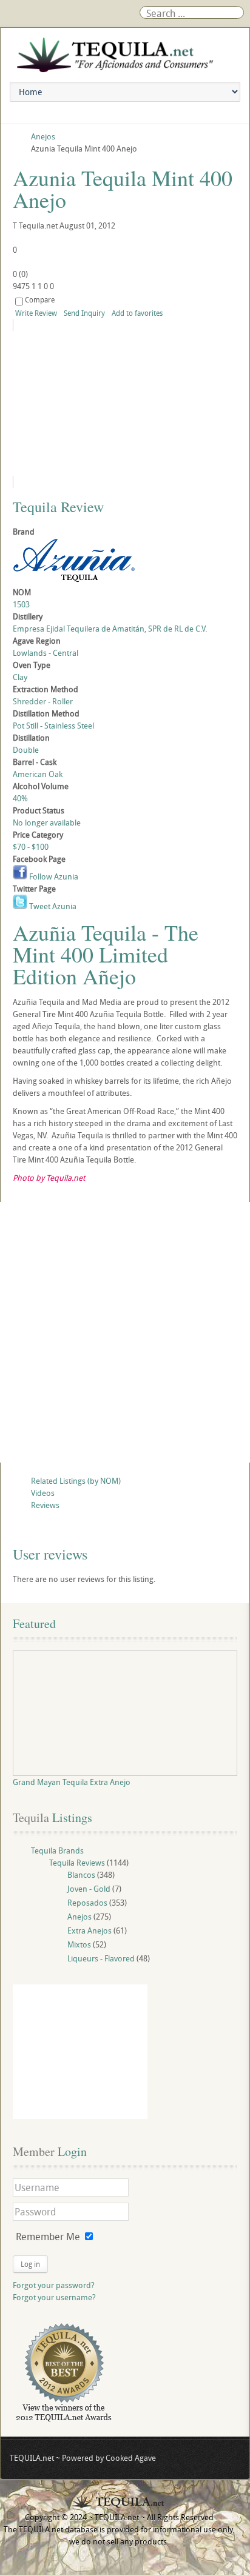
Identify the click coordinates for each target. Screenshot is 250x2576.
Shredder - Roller (43, 701)
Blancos (81, 1875)
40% (20, 798)
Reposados (87, 1903)
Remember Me (48, 2237)
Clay (20, 677)
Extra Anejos (90, 1930)
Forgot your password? (54, 2285)
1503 (21, 604)
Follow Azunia (53, 876)
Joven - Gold (89, 1889)
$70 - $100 (31, 847)
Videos (43, 1493)
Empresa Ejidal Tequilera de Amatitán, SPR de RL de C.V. (110, 629)
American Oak (38, 774)
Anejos (79, 1917)
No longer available (47, 823)
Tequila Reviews (77, 1863)
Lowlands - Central (46, 653)
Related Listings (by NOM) (76, 1481)
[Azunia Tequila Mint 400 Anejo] (123, 403)
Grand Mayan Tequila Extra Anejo (72, 1782)
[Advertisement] (125, 1332)
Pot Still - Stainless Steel (53, 726)
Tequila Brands (57, 1850)
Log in (30, 2264)
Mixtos (79, 1944)
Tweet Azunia (52, 906)
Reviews (45, 1505)
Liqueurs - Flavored (101, 1958)
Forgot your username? (54, 2297)
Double (26, 750)
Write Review (36, 313)
